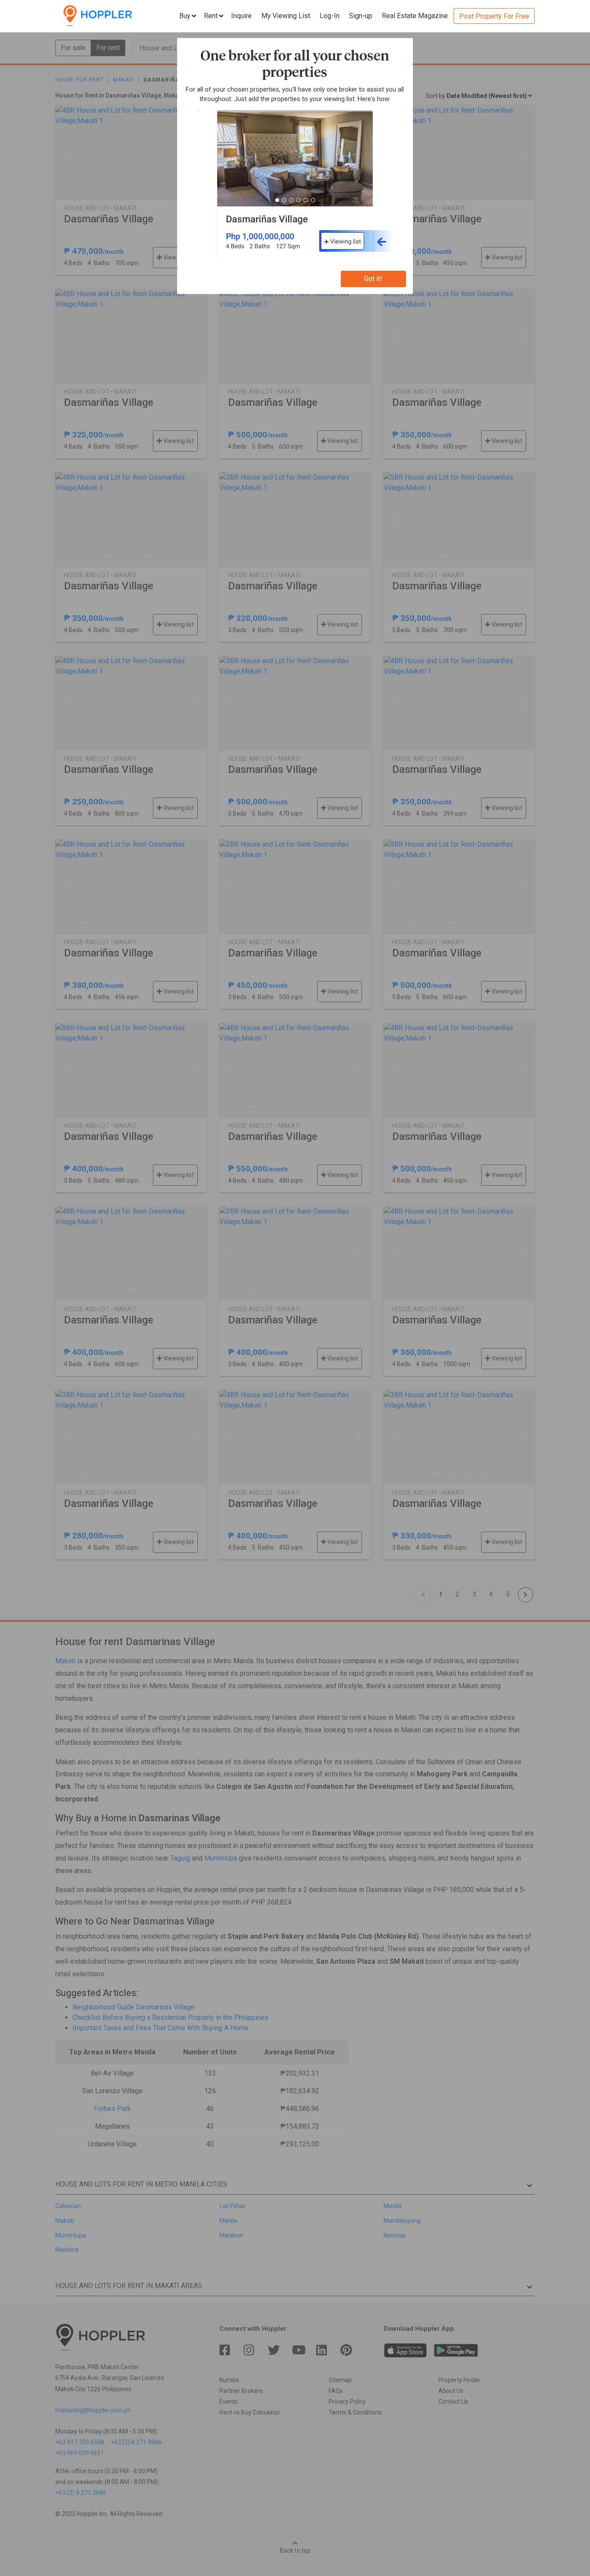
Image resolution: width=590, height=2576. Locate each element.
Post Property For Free (494, 16)
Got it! (373, 279)
